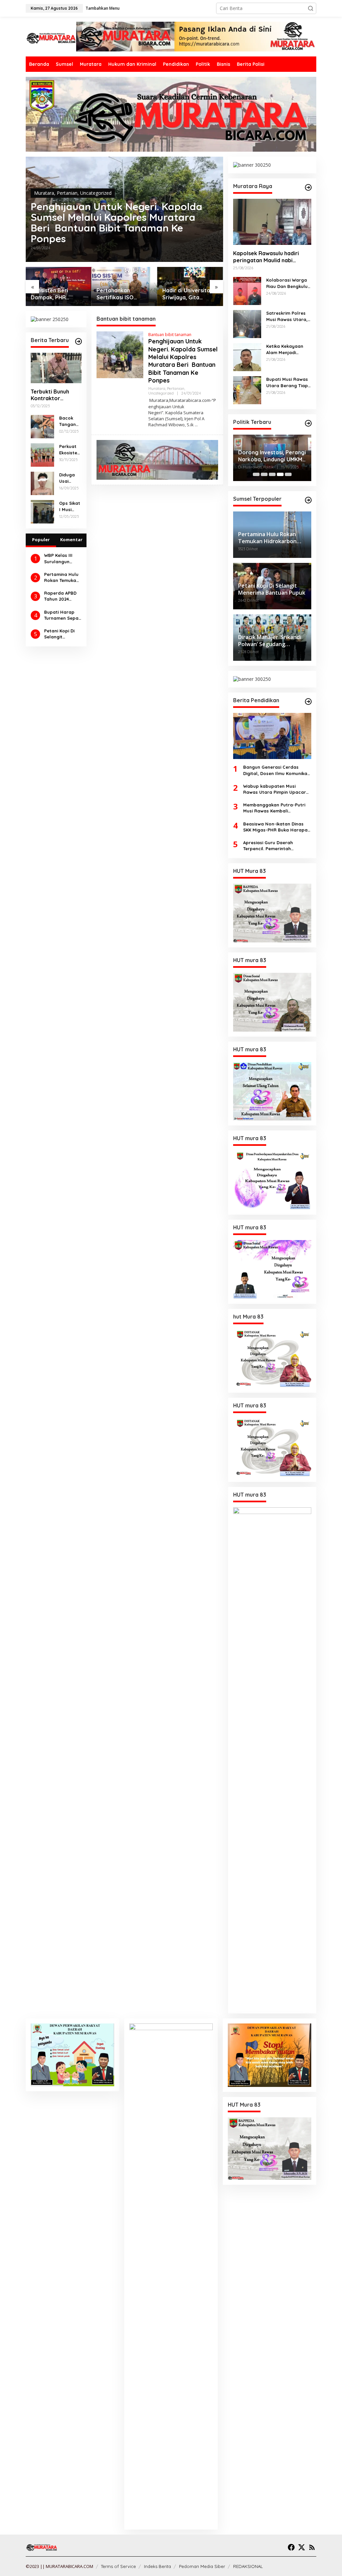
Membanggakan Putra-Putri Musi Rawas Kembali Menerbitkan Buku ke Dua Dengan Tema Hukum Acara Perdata (274, 808)
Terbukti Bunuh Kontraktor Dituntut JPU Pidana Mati (50, 395)
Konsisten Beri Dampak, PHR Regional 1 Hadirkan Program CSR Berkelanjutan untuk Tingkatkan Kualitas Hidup (57, 294)
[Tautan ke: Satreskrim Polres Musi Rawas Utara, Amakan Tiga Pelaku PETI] (247, 324)
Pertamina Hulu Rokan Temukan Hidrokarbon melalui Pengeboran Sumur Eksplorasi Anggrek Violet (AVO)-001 (61, 577)
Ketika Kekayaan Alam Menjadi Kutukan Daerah (285, 349)
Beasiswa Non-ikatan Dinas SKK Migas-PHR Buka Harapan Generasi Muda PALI (277, 827)
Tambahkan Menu (103, 8)
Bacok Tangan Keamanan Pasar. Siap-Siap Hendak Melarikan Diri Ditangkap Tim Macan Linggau (70, 421)
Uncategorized (96, 193)
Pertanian (67, 193)
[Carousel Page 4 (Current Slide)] (280, 474)
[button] (311, 8)
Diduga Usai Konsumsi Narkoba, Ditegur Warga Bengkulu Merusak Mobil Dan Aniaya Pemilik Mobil (70, 478)
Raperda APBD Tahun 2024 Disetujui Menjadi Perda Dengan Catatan (61, 596)
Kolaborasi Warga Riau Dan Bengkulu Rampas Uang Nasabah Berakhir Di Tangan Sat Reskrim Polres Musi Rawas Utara (288, 283)
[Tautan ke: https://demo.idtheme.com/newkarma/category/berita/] (78, 341)
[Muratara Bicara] (51, 38)
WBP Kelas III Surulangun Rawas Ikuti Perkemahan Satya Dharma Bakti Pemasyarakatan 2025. (62, 558)
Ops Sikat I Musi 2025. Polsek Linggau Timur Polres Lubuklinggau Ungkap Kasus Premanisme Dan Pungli (70, 506)
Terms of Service (118, 2566)
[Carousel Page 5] (288, 474)
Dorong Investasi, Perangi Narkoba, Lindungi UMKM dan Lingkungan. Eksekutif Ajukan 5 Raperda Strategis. (272, 456)
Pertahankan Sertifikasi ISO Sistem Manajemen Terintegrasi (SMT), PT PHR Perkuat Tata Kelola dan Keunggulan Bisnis (123, 294)
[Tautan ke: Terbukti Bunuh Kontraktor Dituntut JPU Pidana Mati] (56, 368)
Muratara (44, 193)
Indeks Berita (157, 2566)
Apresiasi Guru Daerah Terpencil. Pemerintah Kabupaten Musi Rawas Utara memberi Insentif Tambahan (276, 846)
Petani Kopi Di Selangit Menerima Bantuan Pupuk (61, 634)
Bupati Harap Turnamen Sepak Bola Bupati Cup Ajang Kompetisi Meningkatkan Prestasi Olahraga (62, 615)
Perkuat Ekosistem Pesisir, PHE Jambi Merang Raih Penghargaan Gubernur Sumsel (70, 449)
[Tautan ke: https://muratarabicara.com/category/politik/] (308, 423)
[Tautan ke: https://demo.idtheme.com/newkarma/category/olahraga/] (308, 702)
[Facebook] (291, 2547)
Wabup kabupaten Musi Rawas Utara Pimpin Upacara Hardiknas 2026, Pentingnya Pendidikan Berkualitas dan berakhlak (276, 789)
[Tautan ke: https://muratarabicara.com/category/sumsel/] (308, 500)
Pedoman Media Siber (202, 2566)
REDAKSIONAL (248, 2566)
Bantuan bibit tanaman (170, 335)
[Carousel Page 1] (256, 474)
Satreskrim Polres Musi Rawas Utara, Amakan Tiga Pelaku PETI (289, 316)
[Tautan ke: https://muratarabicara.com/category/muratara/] (308, 187)
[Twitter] (302, 2547)
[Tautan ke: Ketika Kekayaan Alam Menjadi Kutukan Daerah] (247, 357)
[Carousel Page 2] (264, 474)
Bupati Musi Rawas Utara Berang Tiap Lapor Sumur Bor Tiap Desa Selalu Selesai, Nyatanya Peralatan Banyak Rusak (287, 382)
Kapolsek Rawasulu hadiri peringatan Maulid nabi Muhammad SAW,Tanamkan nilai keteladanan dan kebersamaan (269, 257)
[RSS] (312, 2547)
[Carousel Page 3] (272, 474)
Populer (41, 540)
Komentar (71, 540)
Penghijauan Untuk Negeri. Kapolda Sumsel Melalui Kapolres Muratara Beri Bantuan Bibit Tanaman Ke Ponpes (117, 222)
